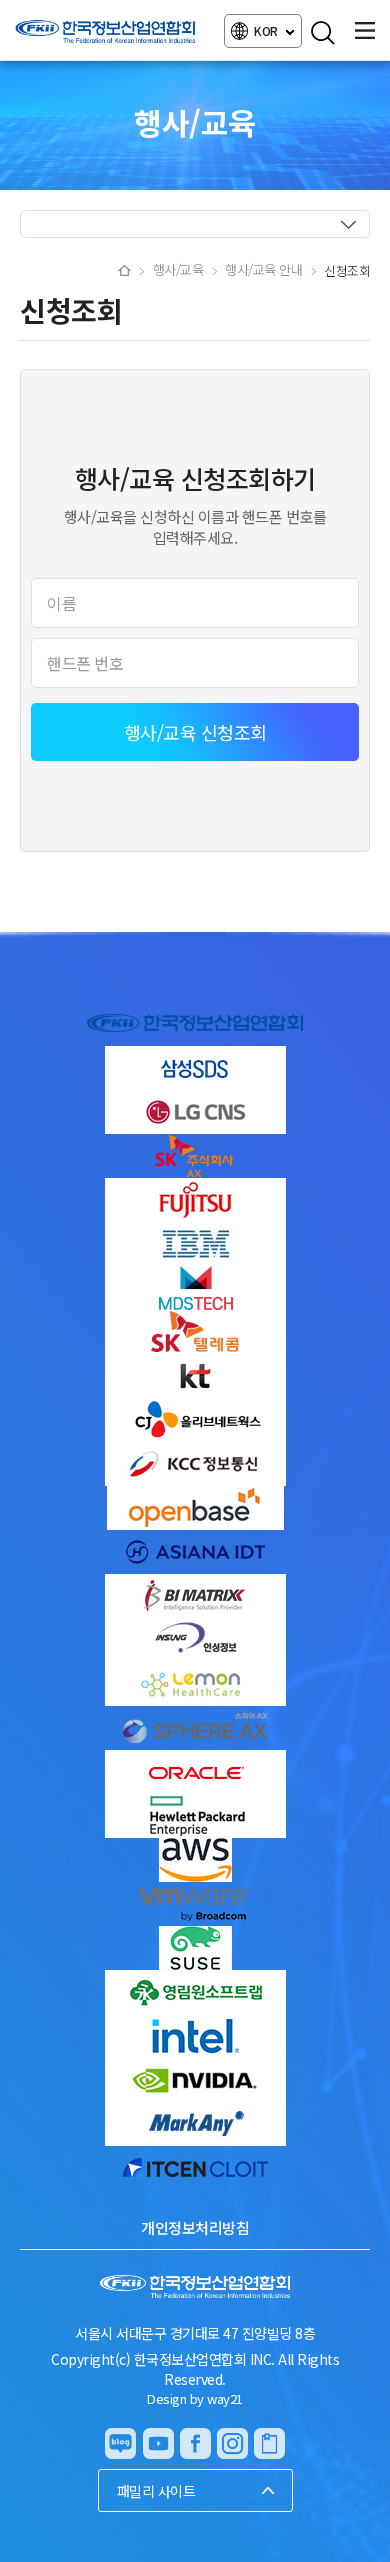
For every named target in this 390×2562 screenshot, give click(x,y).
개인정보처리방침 (195, 2227)
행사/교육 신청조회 (195, 732)
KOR (267, 30)
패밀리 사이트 (156, 2491)
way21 (225, 2398)
